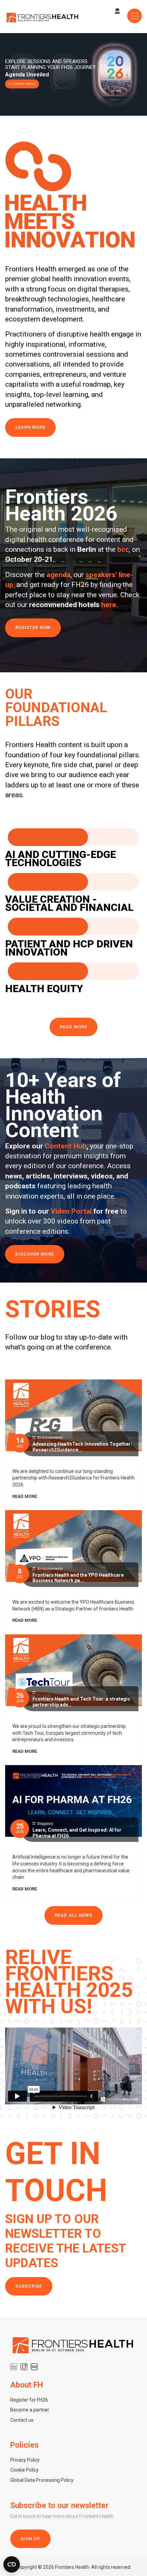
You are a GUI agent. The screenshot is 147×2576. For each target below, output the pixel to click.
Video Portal (71, 1211)
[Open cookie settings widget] (12, 2564)
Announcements (50, 1438)
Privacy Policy (25, 2460)
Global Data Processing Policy (42, 2480)
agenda (58, 575)
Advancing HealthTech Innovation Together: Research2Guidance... (82, 1447)
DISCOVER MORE (22, 84)
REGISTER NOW (33, 627)
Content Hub (66, 1146)
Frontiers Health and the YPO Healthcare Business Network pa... (78, 1578)
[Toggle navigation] (135, 16)
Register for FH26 (29, 2400)
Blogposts (45, 1824)
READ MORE (73, 1027)
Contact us (22, 2420)
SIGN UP (30, 2539)
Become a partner (30, 2410)
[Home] (43, 17)
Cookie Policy (24, 2470)
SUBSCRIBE (29, 2286)
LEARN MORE (30, 427)
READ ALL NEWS (73, 1915)
